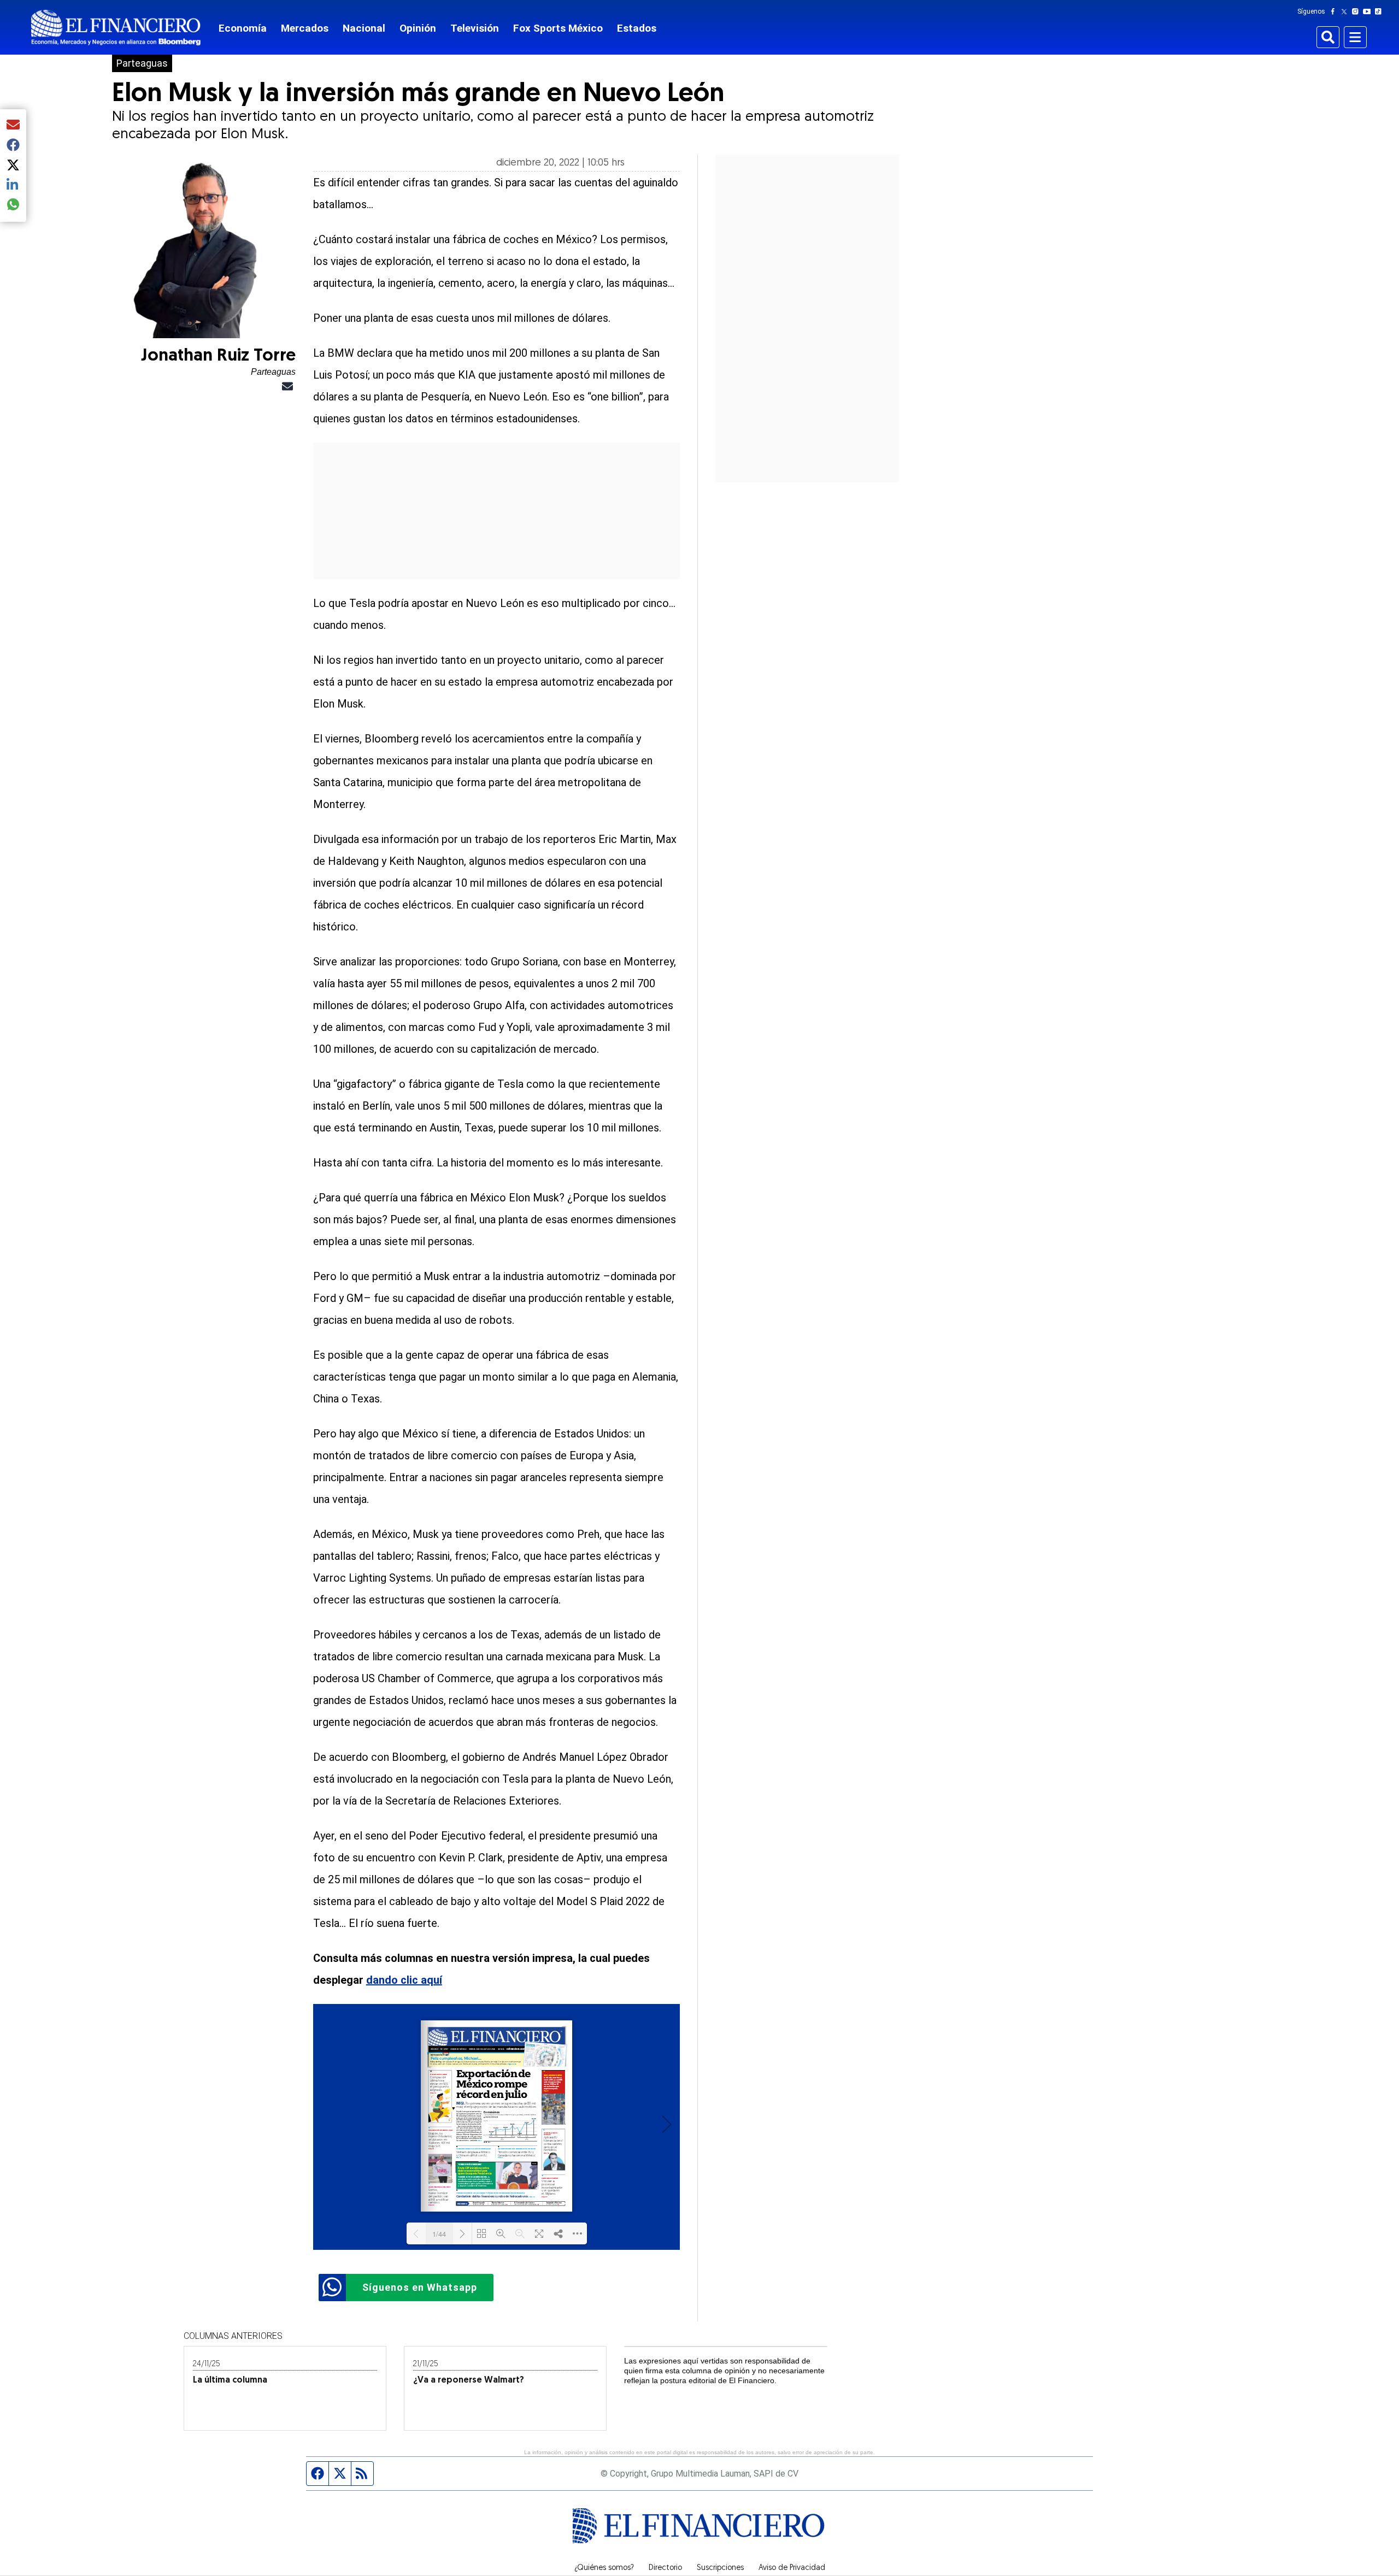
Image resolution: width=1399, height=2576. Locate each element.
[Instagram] (1357, 11)
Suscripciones (720, 2568)
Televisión (475, 28)
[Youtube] (1369, 11)
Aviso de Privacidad (792, 2568)
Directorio (665, 2568)
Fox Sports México (558, 28)
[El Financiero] (116, 28)
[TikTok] (1380, 11)
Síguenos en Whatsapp (420, 2287)
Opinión (418, 28)
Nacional (364, 28)
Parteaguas (142, 63)
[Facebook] (1335, 11)
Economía (243, 28)
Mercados (305, 28)
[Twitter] (1346, 11)
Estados (637, 28)
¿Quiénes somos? (604, 2568)
